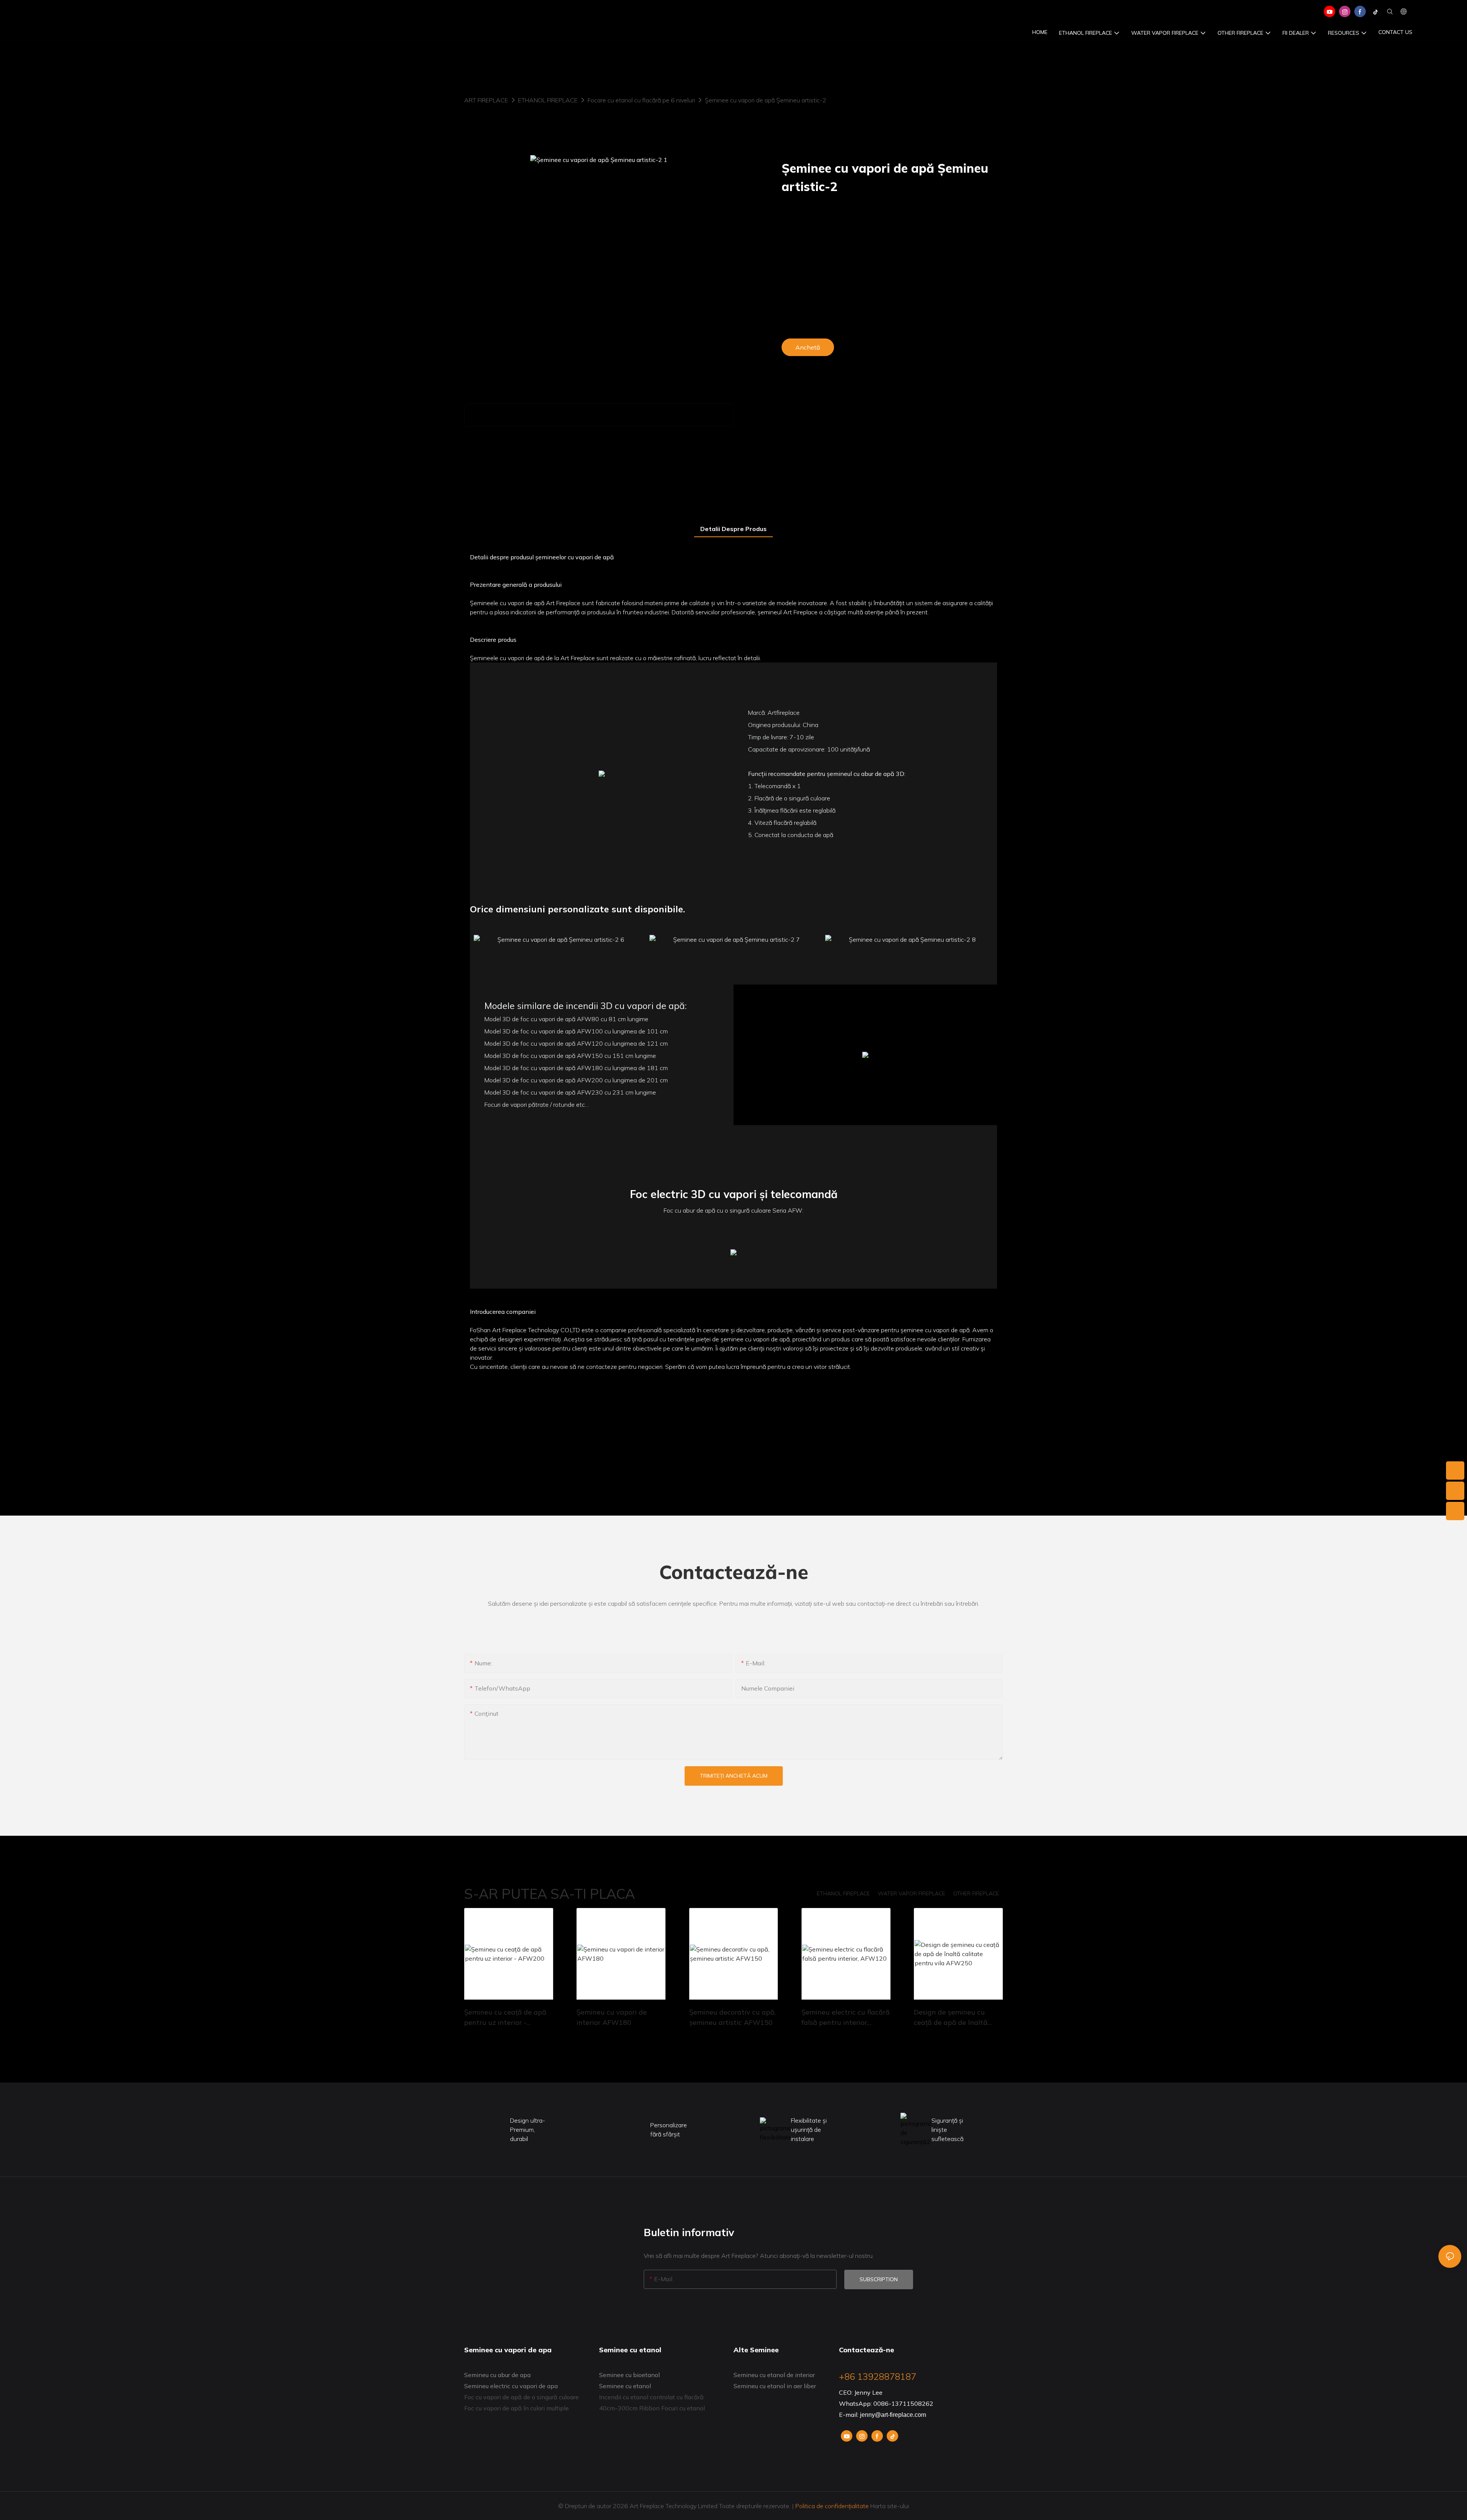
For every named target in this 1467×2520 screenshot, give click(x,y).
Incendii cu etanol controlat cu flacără (651, 2397)
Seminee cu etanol (625, 2386)
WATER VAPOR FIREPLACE (912, 1893)
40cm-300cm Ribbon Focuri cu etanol (652, 2408)
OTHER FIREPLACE (976, 1893)
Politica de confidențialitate (832, 2506)
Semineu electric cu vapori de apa (511, 2386)
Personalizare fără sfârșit (669, 2130)
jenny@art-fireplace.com (893, 2415)
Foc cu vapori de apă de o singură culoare (521, 2397)
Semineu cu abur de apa (497, 2375)
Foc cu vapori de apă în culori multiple (517, 2408)
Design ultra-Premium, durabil (528, 2130)
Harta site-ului (889, 2506)
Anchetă (808, 347)
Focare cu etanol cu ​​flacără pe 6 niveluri (641, 100)
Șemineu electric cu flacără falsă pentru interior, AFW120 (846, 2018)
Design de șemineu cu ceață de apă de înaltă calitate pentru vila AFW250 (951, 2018)
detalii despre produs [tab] (733, 529)
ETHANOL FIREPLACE (548, 100)
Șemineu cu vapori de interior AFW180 (612, 2017)
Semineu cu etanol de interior (774, 2375)
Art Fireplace (486, 100)
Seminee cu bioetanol (629, 2375)
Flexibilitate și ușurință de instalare (809, 2130)
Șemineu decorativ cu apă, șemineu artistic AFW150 (732, 2017)
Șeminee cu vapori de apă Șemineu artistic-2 (766, 100)
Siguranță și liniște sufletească (947, 2130)
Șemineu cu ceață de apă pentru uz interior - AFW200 (505, 2018)
